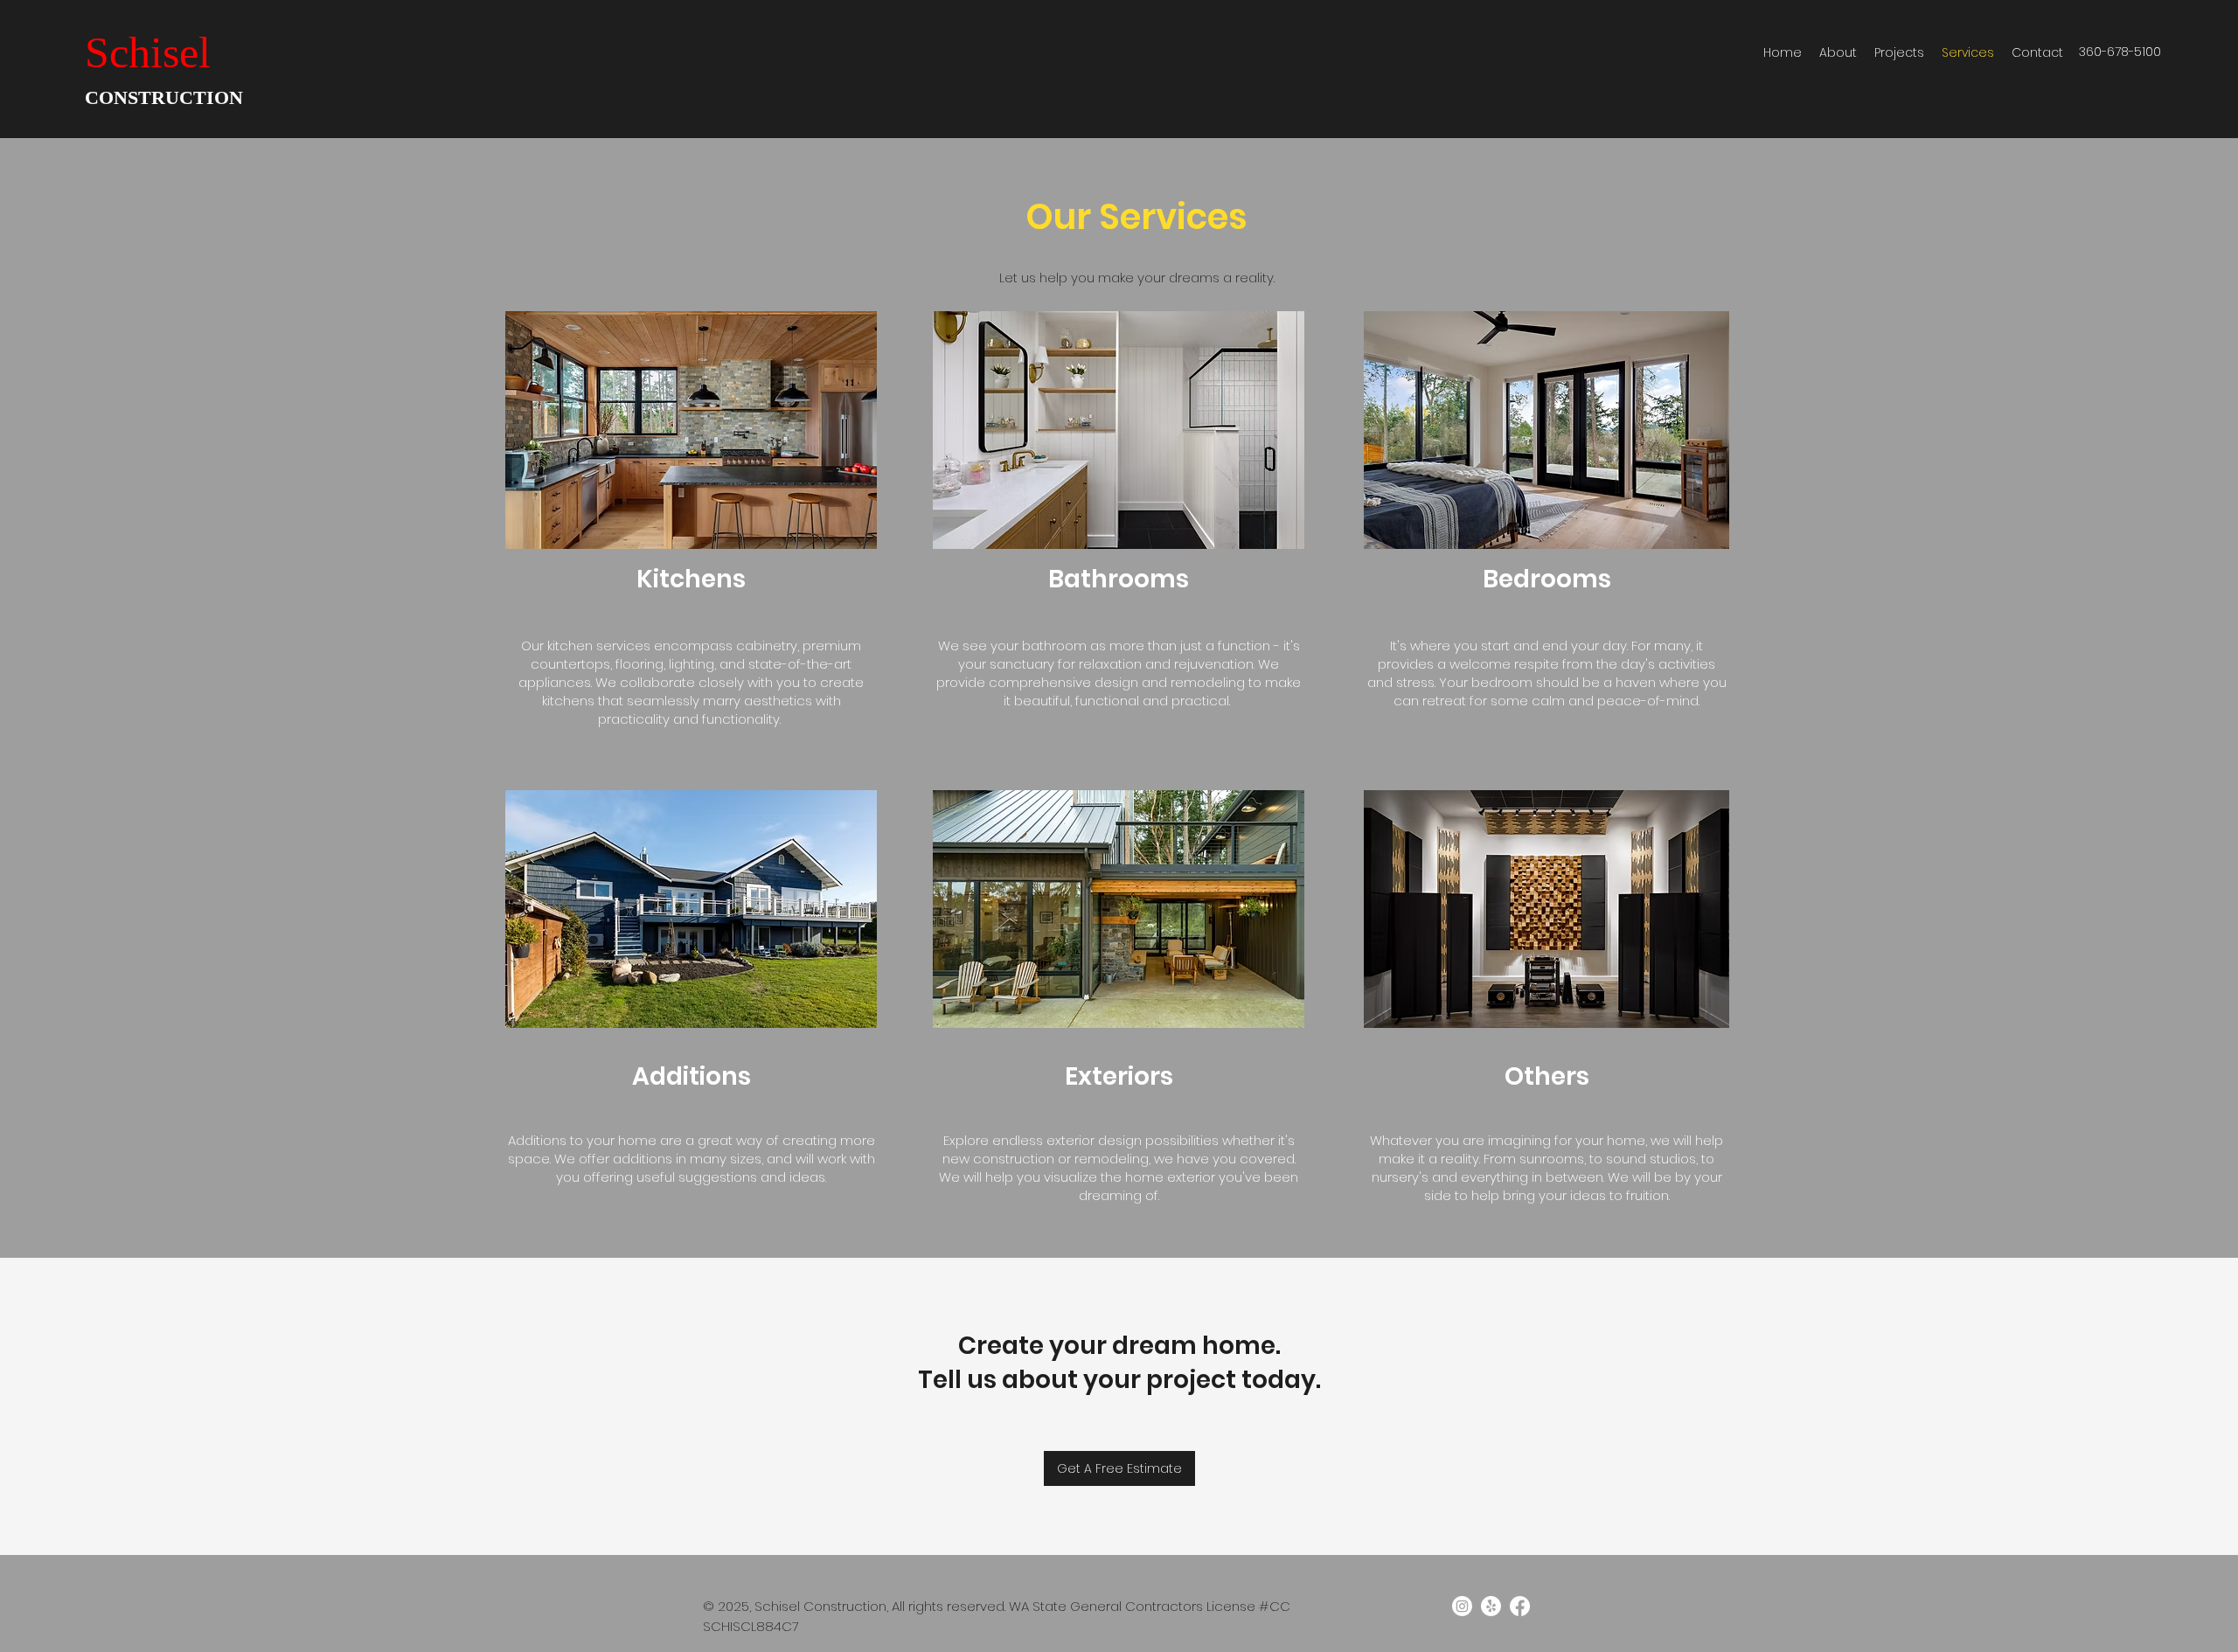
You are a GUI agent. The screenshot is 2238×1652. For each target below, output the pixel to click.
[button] (691, 430)
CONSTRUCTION (164, 97)
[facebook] (1520, 1606)
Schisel (148, 52)
